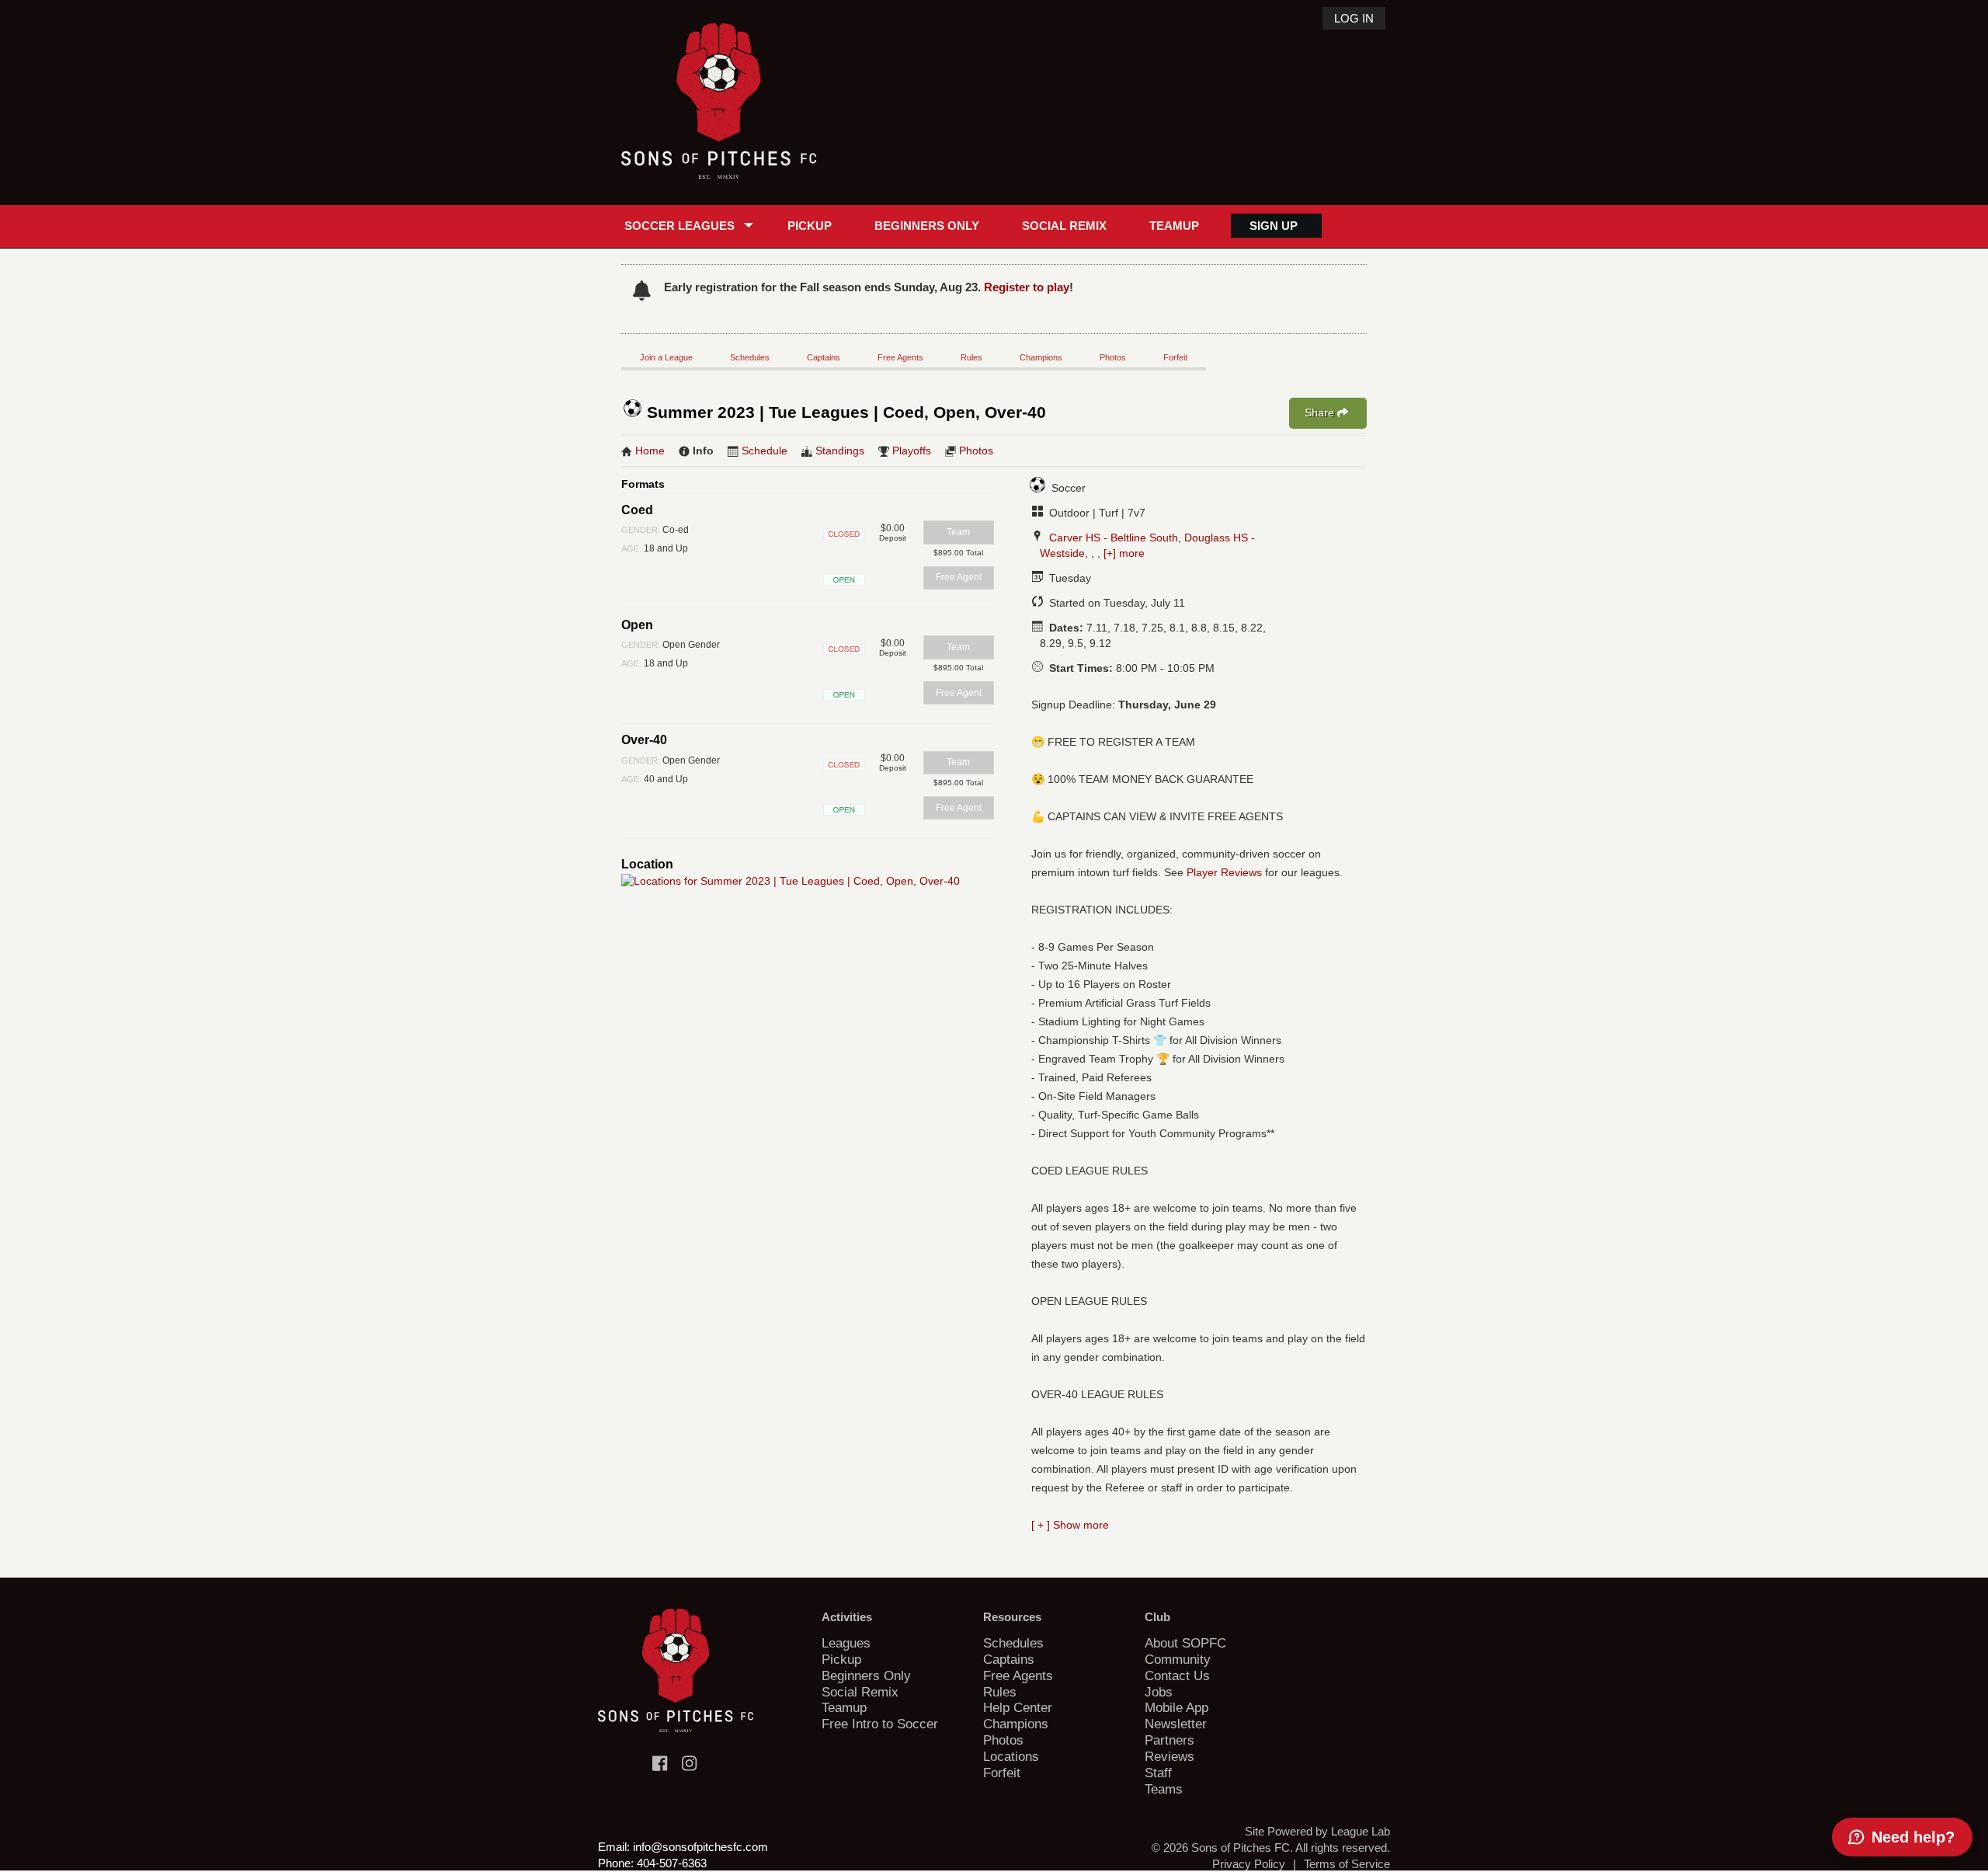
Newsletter (1176, 1724)
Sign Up (1274, 226)
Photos (1113, 357)
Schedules (750, 357)
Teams (1164, 1789)
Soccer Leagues (679, 226)
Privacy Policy (1249, 1864)
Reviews (1170, 1756)
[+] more (1124, 553)
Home (650, 451)
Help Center (1018, 1707)
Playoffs (912, 451)
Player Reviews (1224, 872)
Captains (824, 357)
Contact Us (1177, 1675)
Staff (1158, 1773)
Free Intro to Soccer (880, 1724)
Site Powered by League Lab (1317, 1831)
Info (703, 451)
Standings (840, 451)
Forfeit (1175, 357)
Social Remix (1064, 226)
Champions (1041, 357)
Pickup (810, 226)
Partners (1170, 1740)
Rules (971, 357)
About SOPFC (1185, 1643)
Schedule (765, 451)
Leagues (846, 1643)
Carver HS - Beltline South (1114, 538)
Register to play (1027, 287)
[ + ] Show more (1070, 1525)
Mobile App (1176, 1707)
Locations (1011, 1756)
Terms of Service (1347, 1864)
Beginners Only (927, 226)
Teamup (1174, 226)
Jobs (1159, 1692)
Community (1178, 1659)
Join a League (666, 357)
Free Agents (900, 357)
